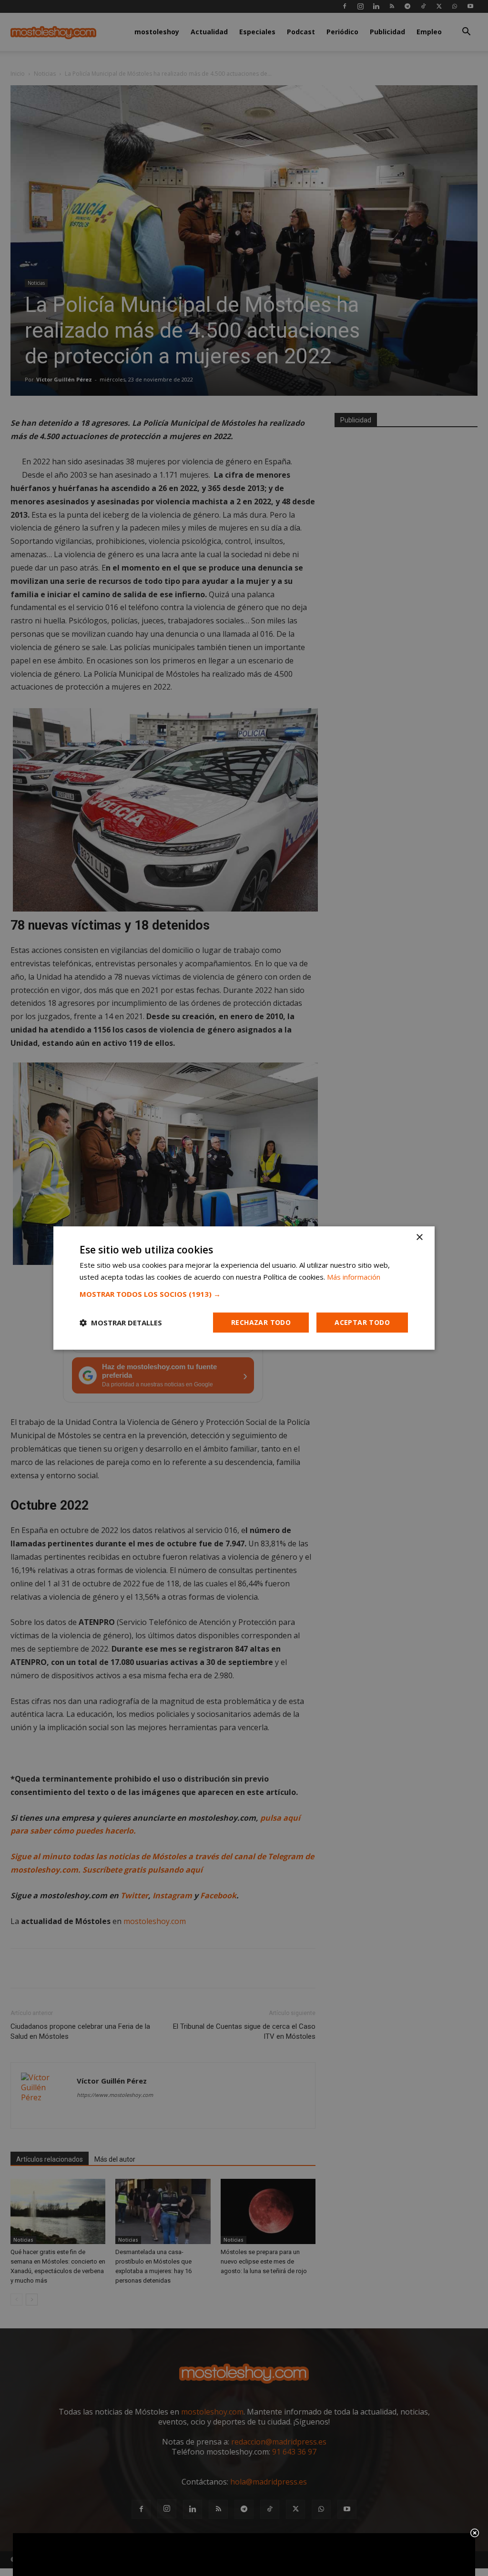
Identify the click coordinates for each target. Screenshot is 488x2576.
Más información (354, 1277)
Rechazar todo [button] (261, 1322)
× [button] (419, 1238)
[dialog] (244, 1288)
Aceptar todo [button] (362, 1322)
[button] (244, 1294)
